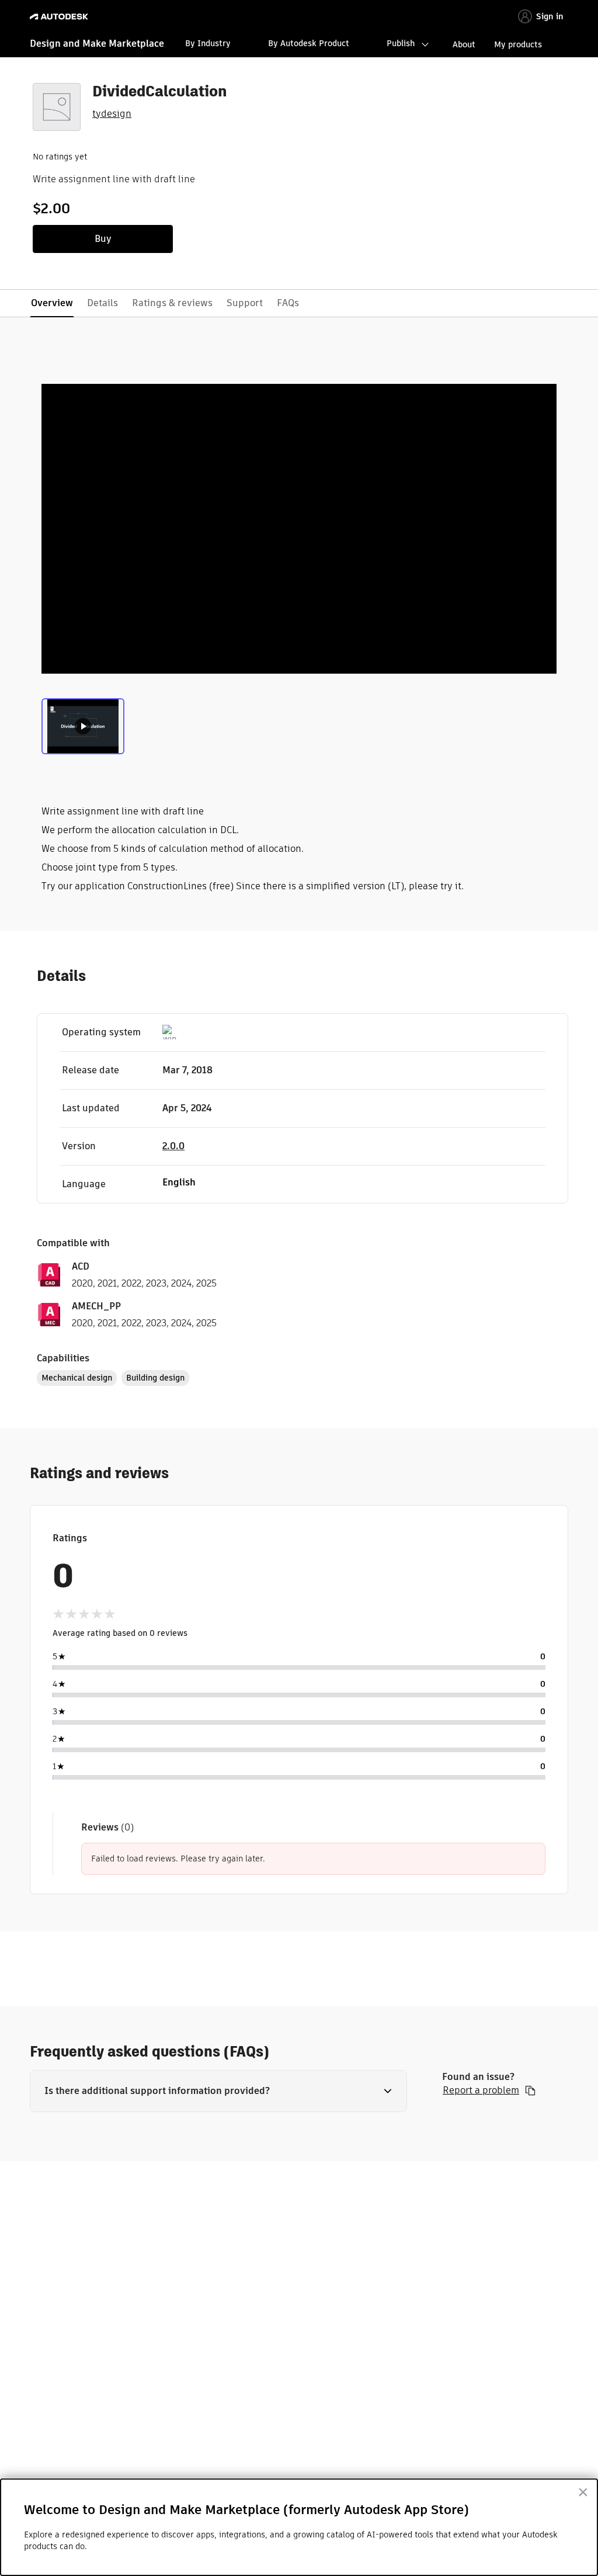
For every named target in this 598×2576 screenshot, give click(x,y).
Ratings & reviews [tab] (172, 303)
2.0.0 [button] (173, 1146)
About (464, 44)
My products (518, 44)
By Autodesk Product (309, 43)
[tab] (83, 725)
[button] (218, 2091)
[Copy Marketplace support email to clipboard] (530, 2090)
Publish (401, 43)
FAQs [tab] (288, 303)
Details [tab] (102, 303)
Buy (103, 239)
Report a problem (481, 2090)
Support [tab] (245, 303)
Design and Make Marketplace (97, 44)
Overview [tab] (52, 303)
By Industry (208, 43)
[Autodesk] (60, 17)
